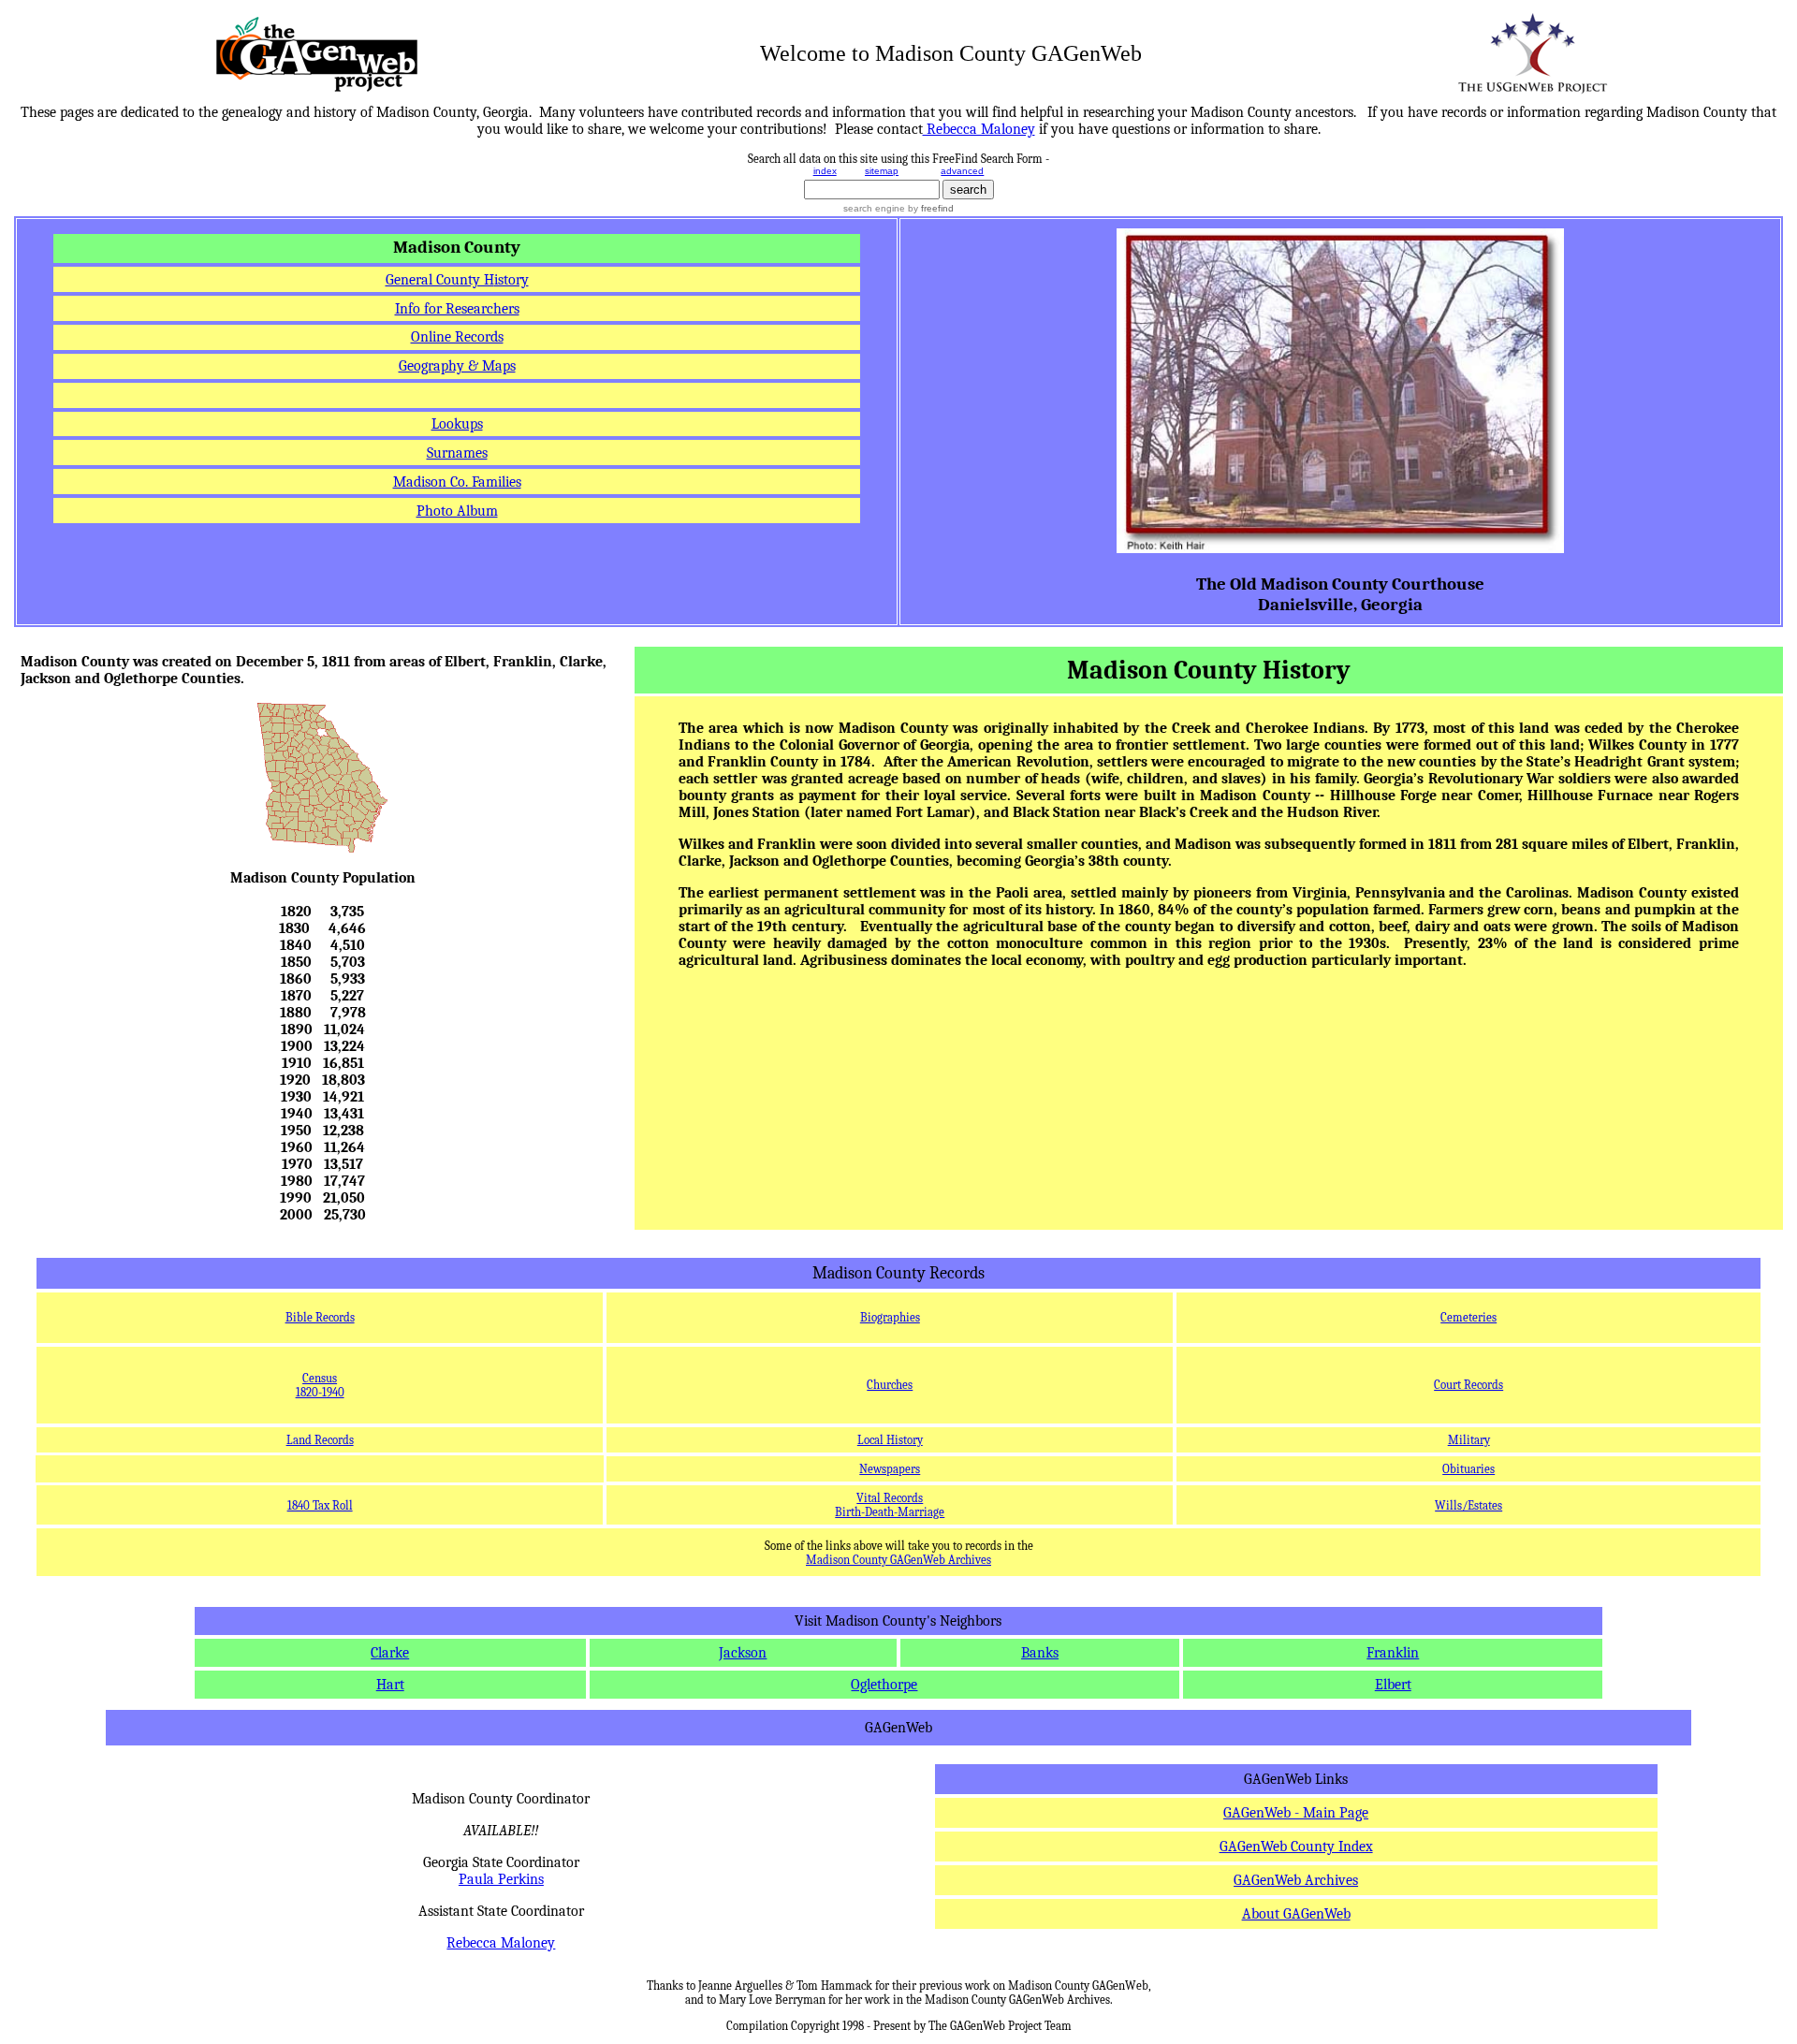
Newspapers (890, 1469)
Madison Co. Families (457, 482)
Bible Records (320, 1317)
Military (1469, 1440)
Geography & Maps (457, 366)
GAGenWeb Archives (1296, 1880)
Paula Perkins (501, 1879)
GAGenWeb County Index (1296, 1847)
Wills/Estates (1468, 1505)
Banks (1040, 1653)
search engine (874, 208)
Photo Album (457, 511)
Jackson (743, 1653)
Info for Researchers (457, 309)
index (825, 171)
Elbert (1393, 1685)
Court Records (1468, 1385)
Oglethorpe (884, 1685)
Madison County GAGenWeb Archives (898, 1560)
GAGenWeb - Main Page (1296, 1813)
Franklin (1393, 1653)
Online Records (457, 337)
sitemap (882, 171)
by (929, 208)
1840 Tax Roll (320, 1505)
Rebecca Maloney (501, 1943)
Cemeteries (1468, 1317)
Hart (390, 1685)
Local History (890, 1440)
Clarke (390, 1653)
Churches (890, 1385)
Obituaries (1468, 1469)
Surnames (457, 453)
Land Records (320, 1440)
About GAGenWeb (1296, 1914)
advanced (962, 171)
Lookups (457, 424)
